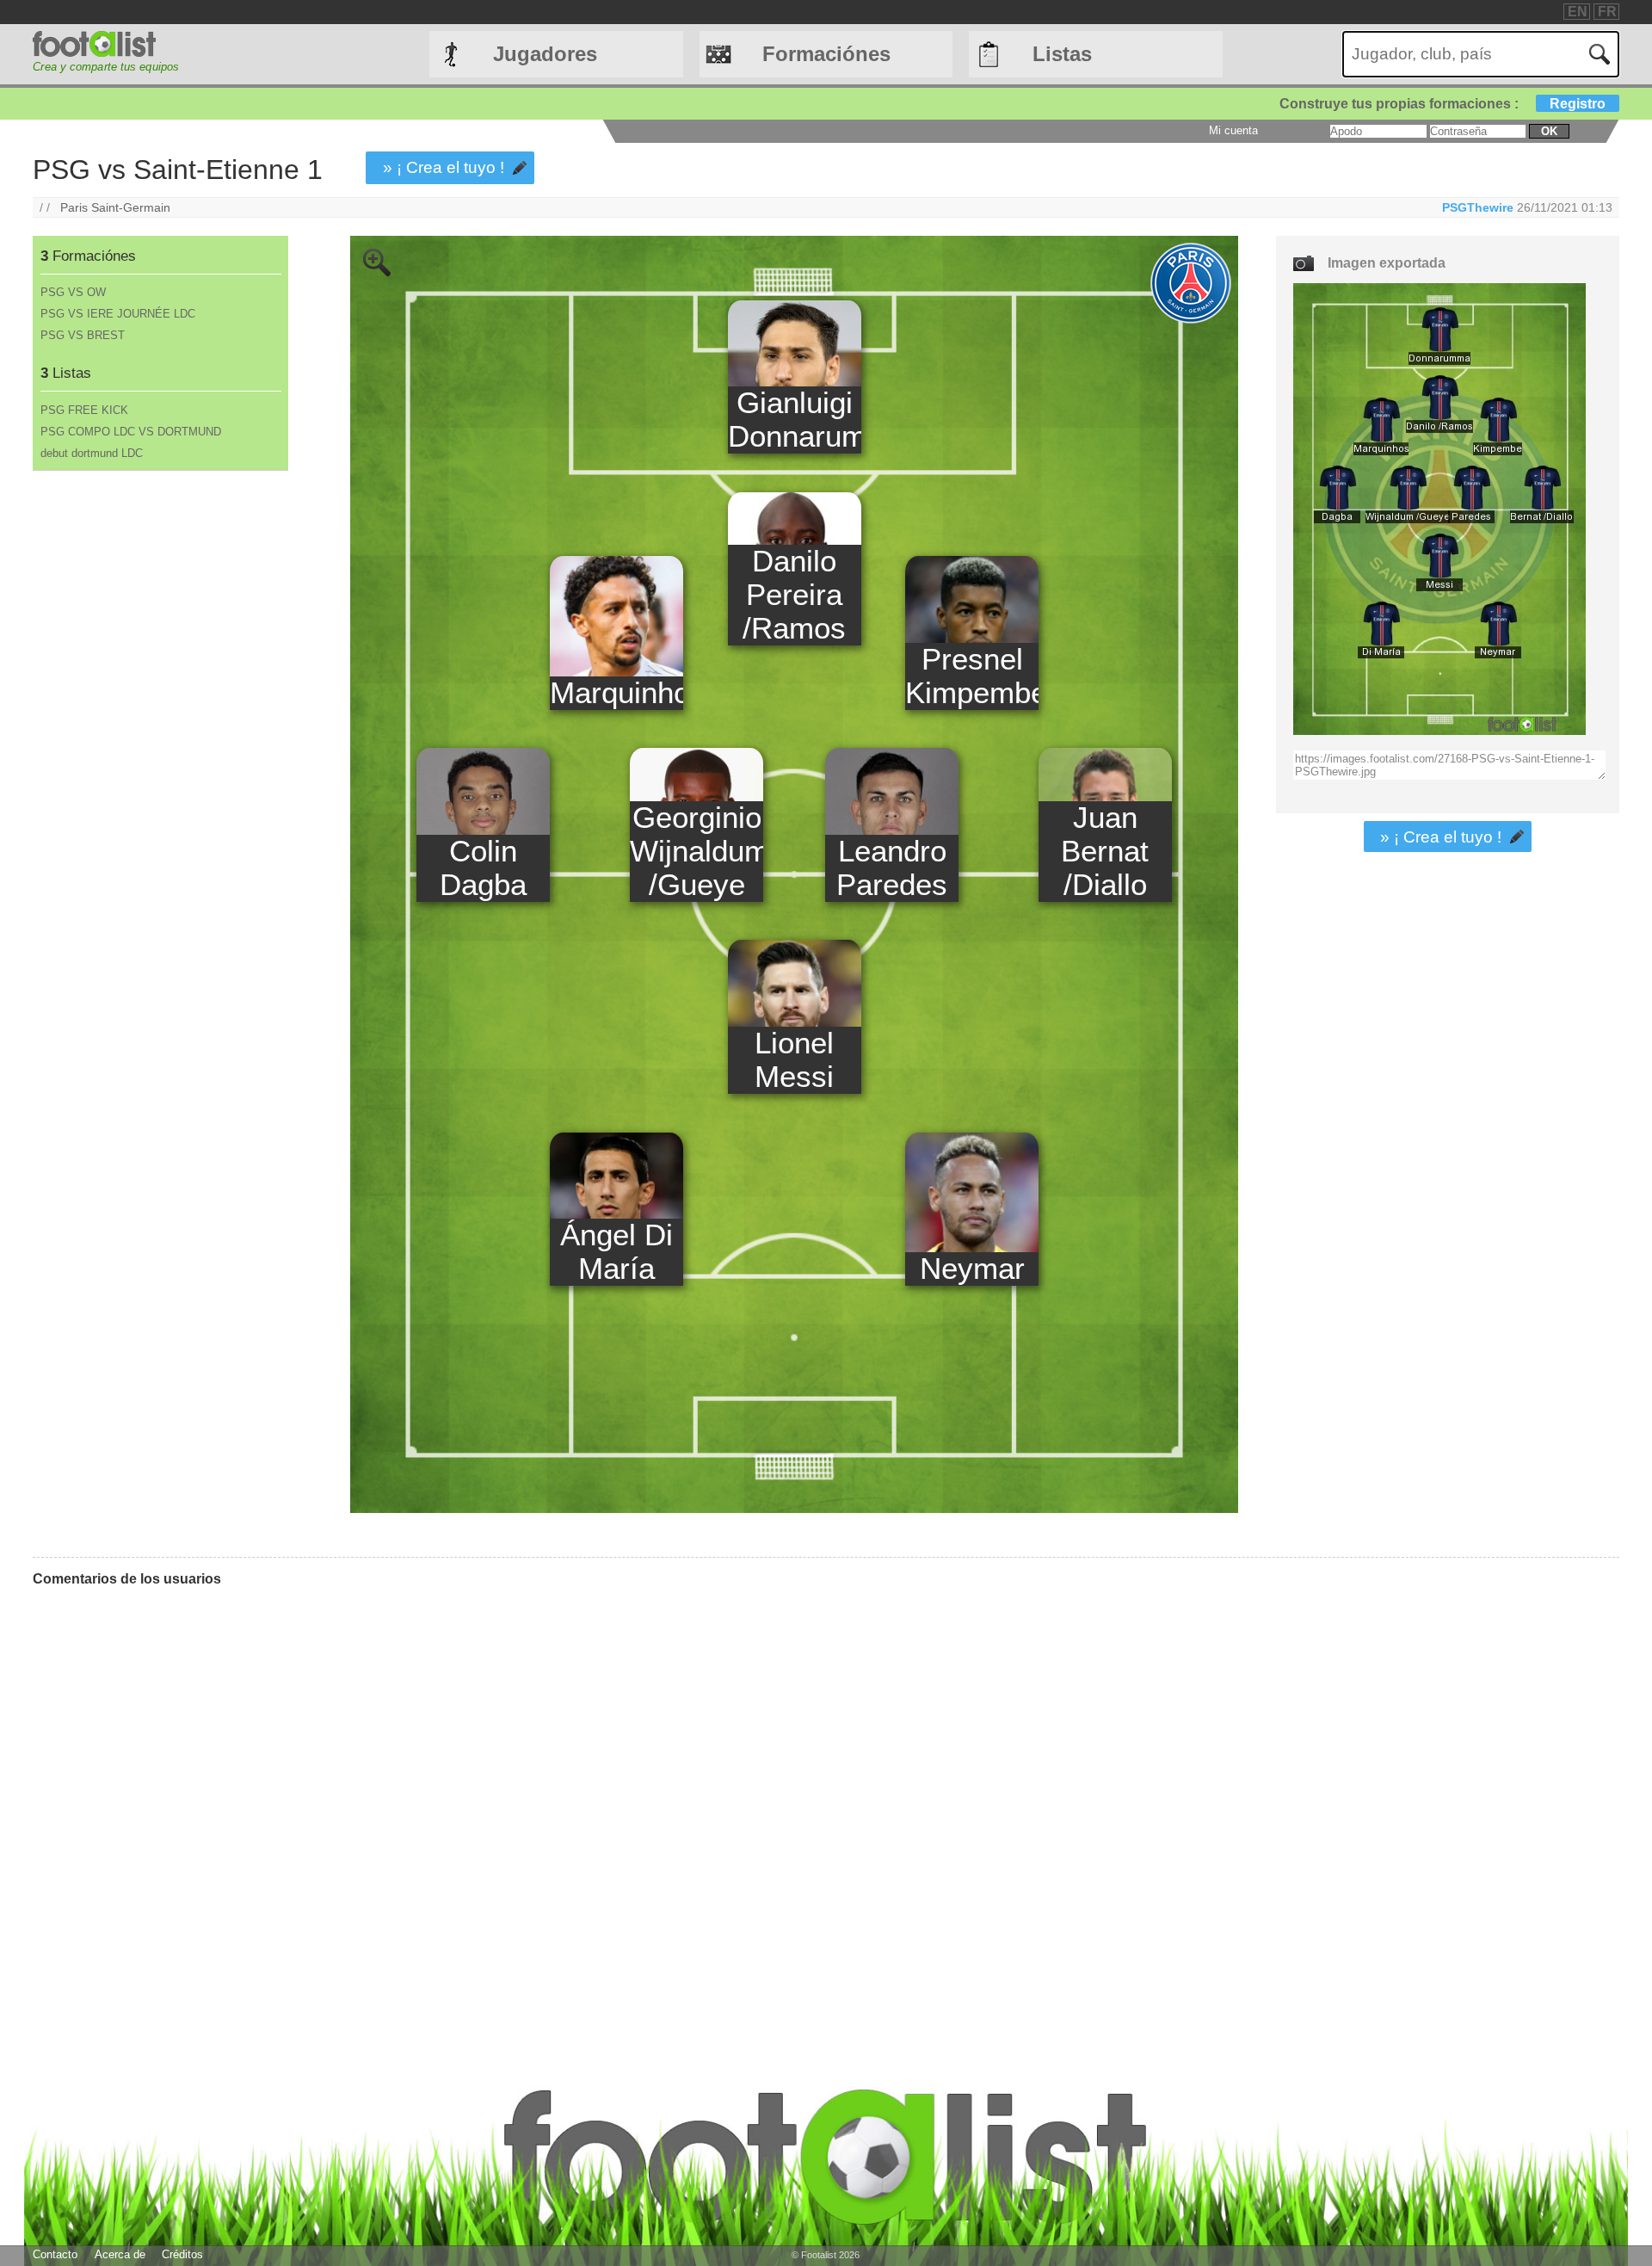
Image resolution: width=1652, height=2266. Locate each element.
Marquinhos (616, 693)
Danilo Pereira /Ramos (794, 595)
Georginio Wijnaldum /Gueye (697, 851)
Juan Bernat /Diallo (1105, 851)
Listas (1062, 54)
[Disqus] (635, 1816)
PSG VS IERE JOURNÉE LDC (118, 314)
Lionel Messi (794, 1060)
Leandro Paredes (892, 868)
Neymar (972, 1269)
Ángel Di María (616, 1252)
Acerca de (120, 2254)
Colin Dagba (483, 868)
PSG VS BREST (83, 335)
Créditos (182, 2254)
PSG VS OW (73, 292)
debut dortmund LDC (92, 453)
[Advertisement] (160, 756)
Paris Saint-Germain (115, 207)
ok (1549, 131)
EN (1578, 12)
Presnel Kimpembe (972, 676)
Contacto (55, 2254)
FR (1607, 12)
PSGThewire (1478, 207)
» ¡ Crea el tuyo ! (444, 167)
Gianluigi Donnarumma (795, 420)
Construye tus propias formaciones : (1442, 104)
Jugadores (545, 54)
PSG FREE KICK (84, 410)
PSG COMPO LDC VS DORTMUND (131, 432)
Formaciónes (826, 54)
